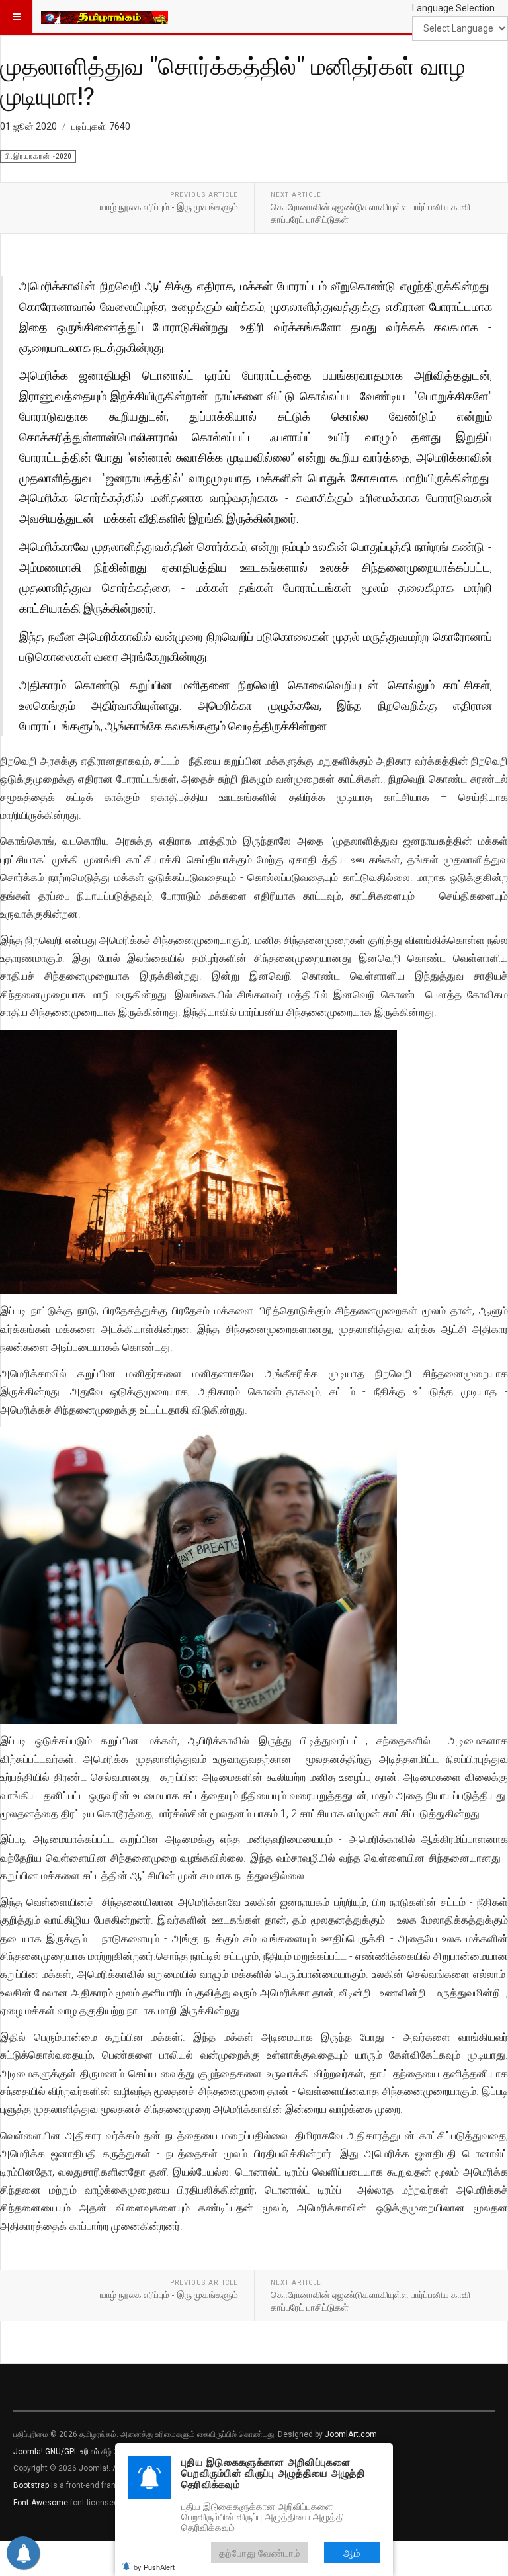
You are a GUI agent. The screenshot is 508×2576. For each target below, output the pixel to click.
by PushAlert (154, 2567)
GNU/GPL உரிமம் (72, 2452)
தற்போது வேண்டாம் (260, 2553)
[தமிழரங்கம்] (105, 17)
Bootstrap (31, 2485)
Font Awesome (41, 2503)
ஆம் (352, 2553)
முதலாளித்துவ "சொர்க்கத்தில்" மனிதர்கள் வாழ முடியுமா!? (233, 80)
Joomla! (28, 2452)
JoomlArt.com (351, 2434)
